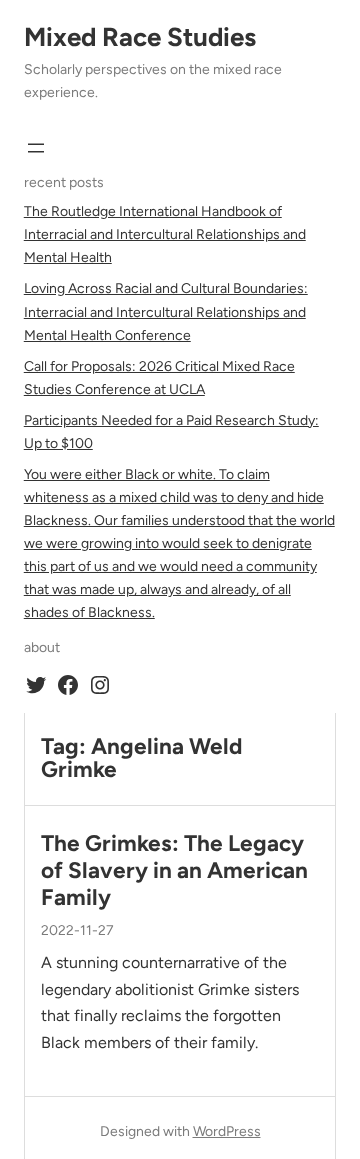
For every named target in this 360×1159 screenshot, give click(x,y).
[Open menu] (36, 148)
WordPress (227, 1131)
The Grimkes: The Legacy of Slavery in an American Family (174, 870)
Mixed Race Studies (140, 37)
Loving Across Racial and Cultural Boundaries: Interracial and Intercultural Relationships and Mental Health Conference (166, 311)
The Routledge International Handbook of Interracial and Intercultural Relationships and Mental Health (165, 234)
